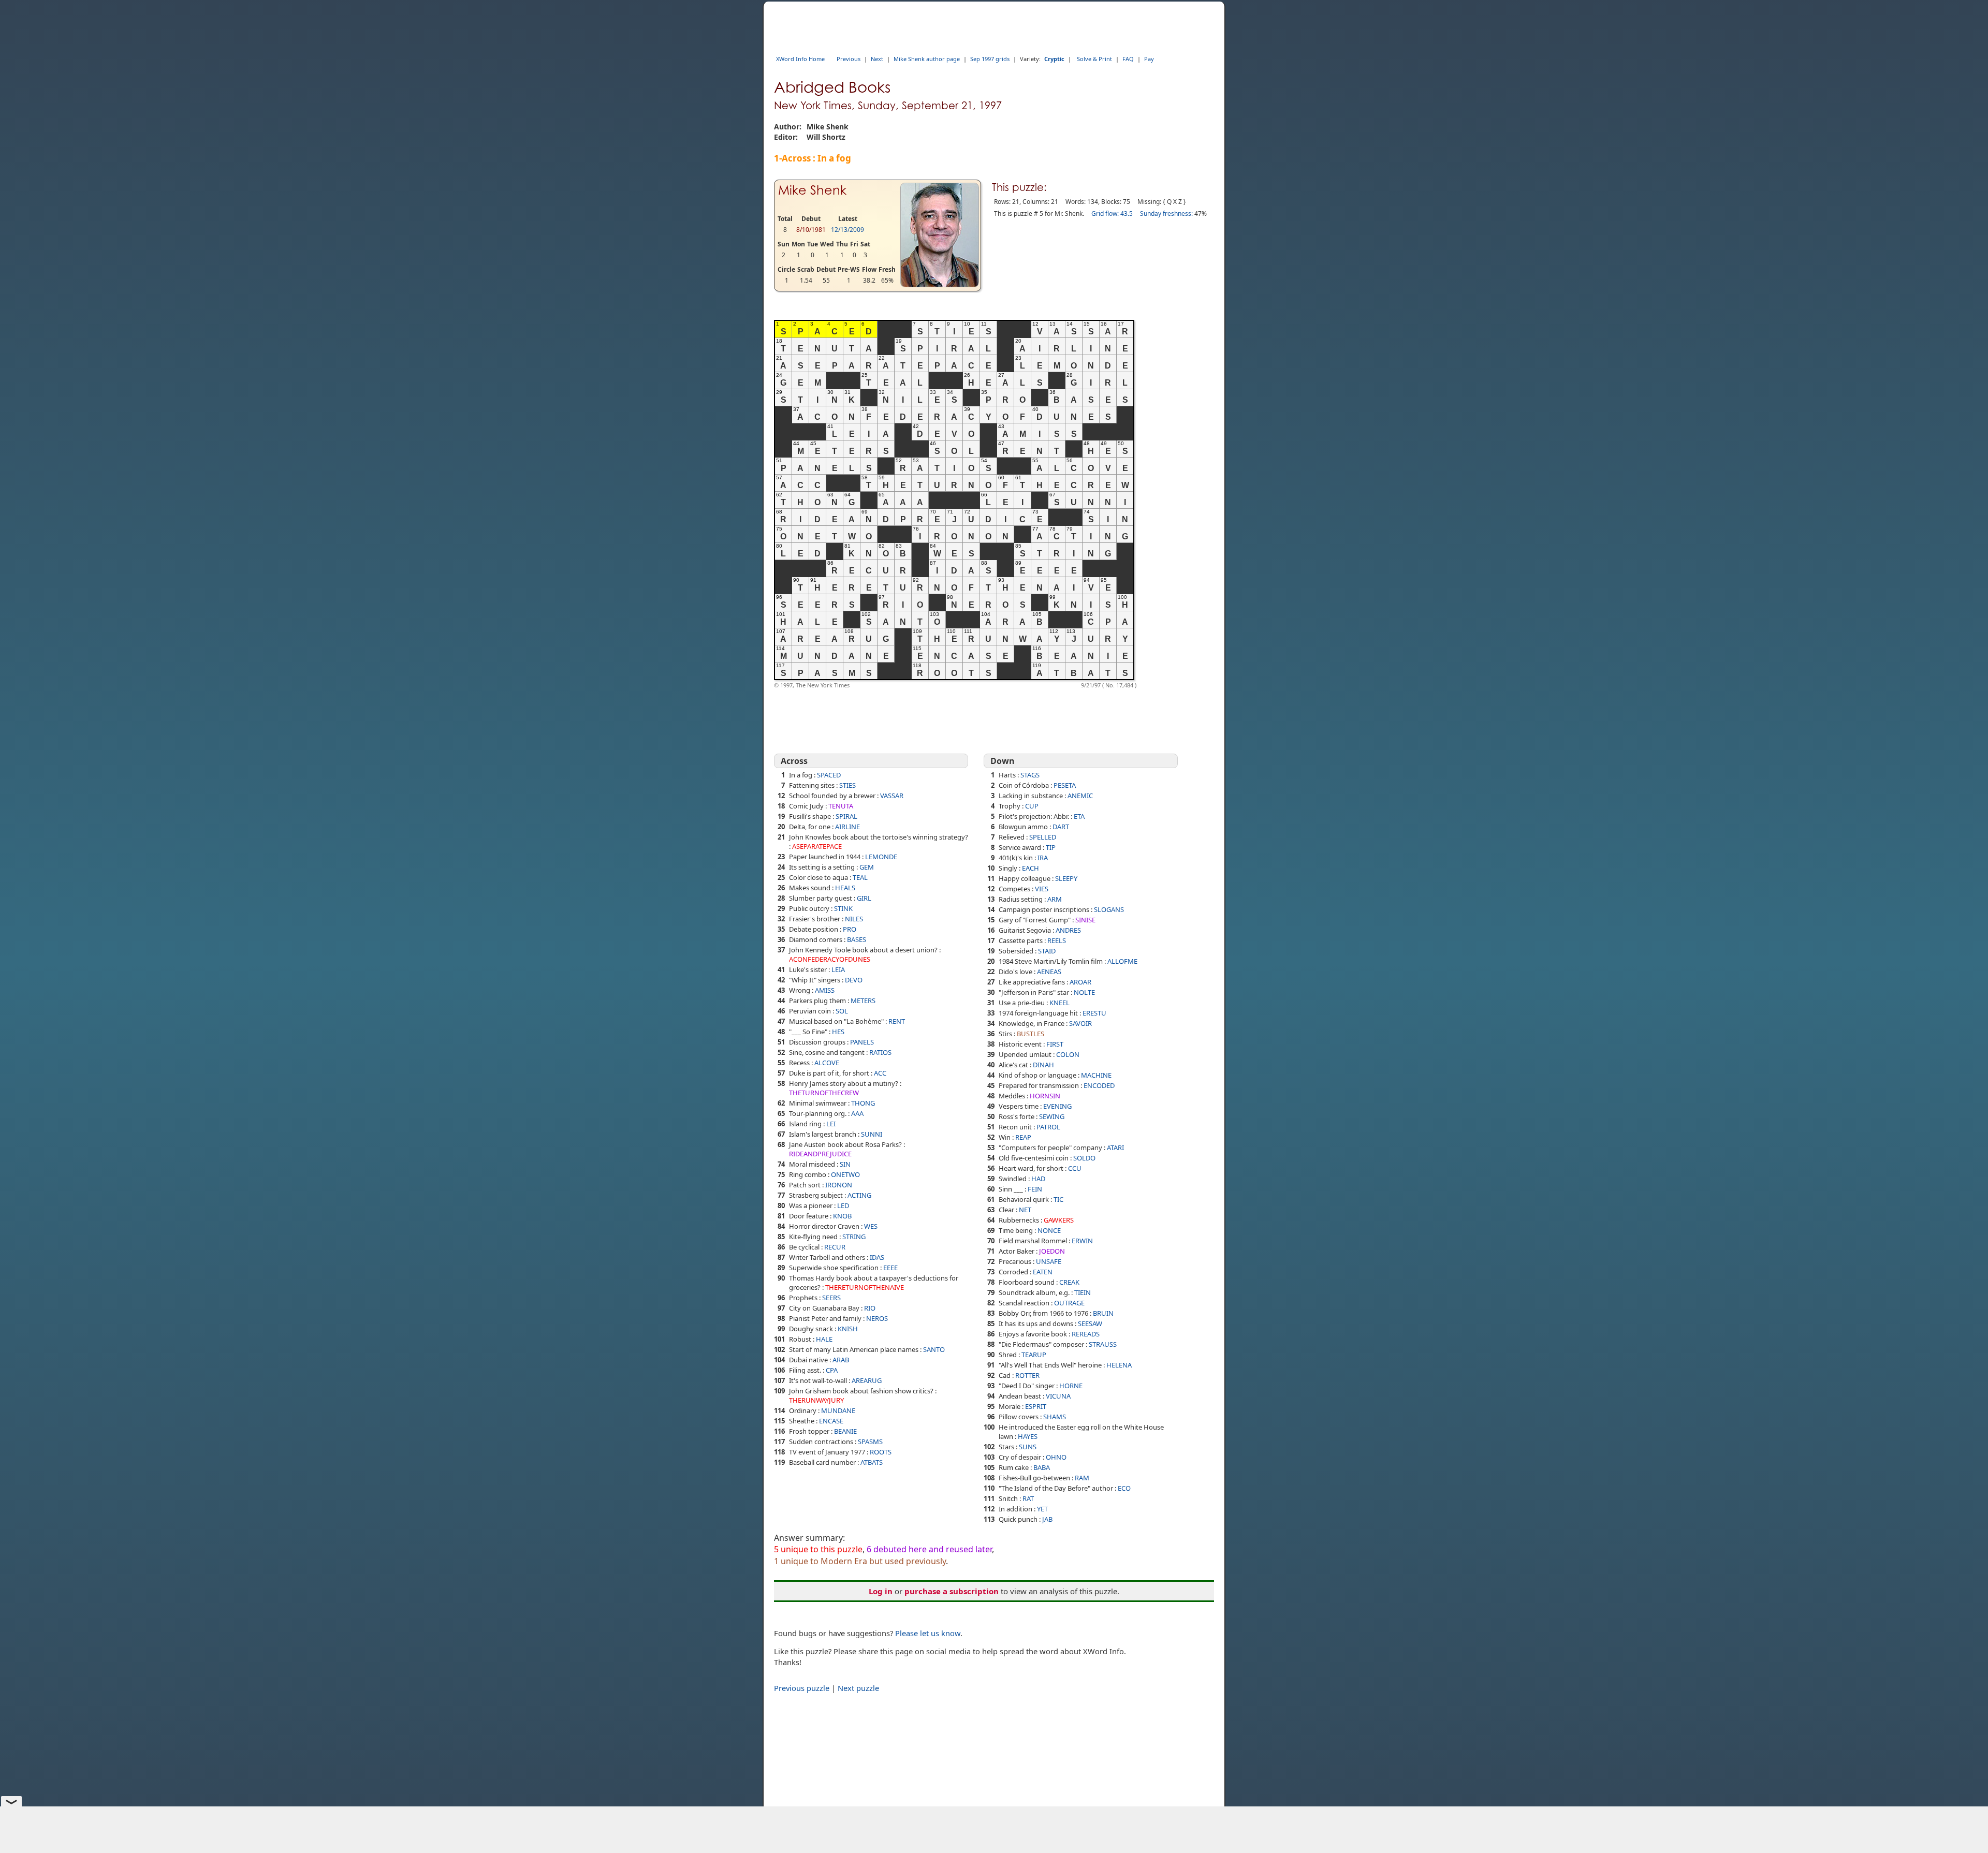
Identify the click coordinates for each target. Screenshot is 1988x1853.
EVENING (1057, 1106)
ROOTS (881, 1452)
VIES (1042, 889)
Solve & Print (1094, 59)
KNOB (842, 1216)
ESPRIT (1036, 1406)
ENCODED (1099, 1085)
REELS (1057, 940)
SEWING (1052, 1116)
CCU (1075, 1168)
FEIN (1035, 1189)
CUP (1032, 806)
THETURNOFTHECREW (824, 1093)
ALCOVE (827, 1063)
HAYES (1028, 1436)
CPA (832, 1370)
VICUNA (1058, 1396)
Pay (1149, 59)
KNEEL (1059, 1003)
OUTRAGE (1069, 1303)
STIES (847, 785)
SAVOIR (1080, 1023)
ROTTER (1027, 1375)
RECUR (835, 1247)
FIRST (1055, 1044)
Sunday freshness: (1166, 214)
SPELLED (1043, 837)
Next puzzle (858, 1688)
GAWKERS (1059, 1220)
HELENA (1119, 1365)
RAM (1082, 1478)
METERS (863, 1001)
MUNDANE (838, 1410)
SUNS (1028, 1447)
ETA (1079, 816)
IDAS (877, 1257)
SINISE (1085, 920)
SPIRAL (846, 816)
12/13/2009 (847, 230)
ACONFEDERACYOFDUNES (830, 959)
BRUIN (1103, 1313)
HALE (824, 1339)
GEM (867, 867)
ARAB (841, 1360)
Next (877, 59)
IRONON (839, 1185)
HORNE (1071, 1386)
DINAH (1043, 1065)
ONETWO (845, 1174)
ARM (1055, 899)
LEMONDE (881, 857)
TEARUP (1034, 1355)
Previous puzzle (802, 1688)
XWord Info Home (800, 59)
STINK (843, 908)
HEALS (845, 888)
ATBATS (872, 1462)
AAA (857, 1113)
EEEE (890, 1268)
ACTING (859, 1195)
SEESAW (1090, 1323)
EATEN (1043, 1272)
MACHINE (1096, 1075)
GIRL (864, 898)
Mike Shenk (812, 190)
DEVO (854, 980)
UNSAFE (1049, 1261)
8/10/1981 (811, 230)
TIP (1051, 847)
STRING (854, 1237)
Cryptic (1054, 59)
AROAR (1080, 982)
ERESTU (1094, 1013)
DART (1061, 827)
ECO (1124, 1488)
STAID (1047, 951)
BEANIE (845, 1431)
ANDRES (1068, 930)
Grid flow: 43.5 (1112, 214)
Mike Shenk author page (927, 59)
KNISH (848, 1329)
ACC (880, 1073)
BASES (857, 939)
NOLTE (1084, 992)
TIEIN (1083, 1292)
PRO (850, 929)
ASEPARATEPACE (817, 846)
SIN (845, 1164)
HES (838, 1032)
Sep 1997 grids (990, 59)
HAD (1038, 1179)
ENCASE (831, 1421)
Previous (849, 59)
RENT (897, 1021)
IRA (1043, 858)
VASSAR (892, 796)
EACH (1030, 868)
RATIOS (880, 1052)
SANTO (934, 1349)
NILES (854, 919)
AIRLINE (847, 827)
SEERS (831, 1298)
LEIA (838, 969)
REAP (1023, 1137)
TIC (1058, 1199)
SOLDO (1084, 1158)
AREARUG (867, 1380)
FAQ (1128, 59)
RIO (870, 1308)
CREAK (1069, 1282)
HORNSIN (1045, 1096)
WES (871, 1226)
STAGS (1030, 775)
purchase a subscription (952, 1591)
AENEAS (1049, 972)
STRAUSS (1103, 1344)
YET (1042, 1509)
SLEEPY (1066, 878)
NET (1025, 1210)
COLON (1068, 1054)
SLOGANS (1109, 909)
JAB (1047, 1519)
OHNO (1056, 1457)
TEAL (860, 877)
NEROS (877, 1318)
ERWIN (1082, 1241)
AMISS (825, 990)
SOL (842, 1011)
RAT (1028, 1498)
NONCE (1049, 1230)
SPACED (829, 775)
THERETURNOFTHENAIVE (865, 1287)
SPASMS (870, 1442)
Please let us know (928, 1633)
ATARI (1115, 1148)
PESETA (1065, 785)
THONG (863, 1103)
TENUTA (841, 806)
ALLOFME (1122, 961)
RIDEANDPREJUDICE (820, 1154)
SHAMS (1055, 1417)
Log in (881, 1591)
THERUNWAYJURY (816, 1400)
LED (843, 1205)
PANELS (862, 1042)
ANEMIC (1080, 796)
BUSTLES (1030, 1034)
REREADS (1086, 1334)
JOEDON (1052, 1251)
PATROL (1048, 1127)
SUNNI (872, 1134)
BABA (1042, 1467)
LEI (831, 1124)
